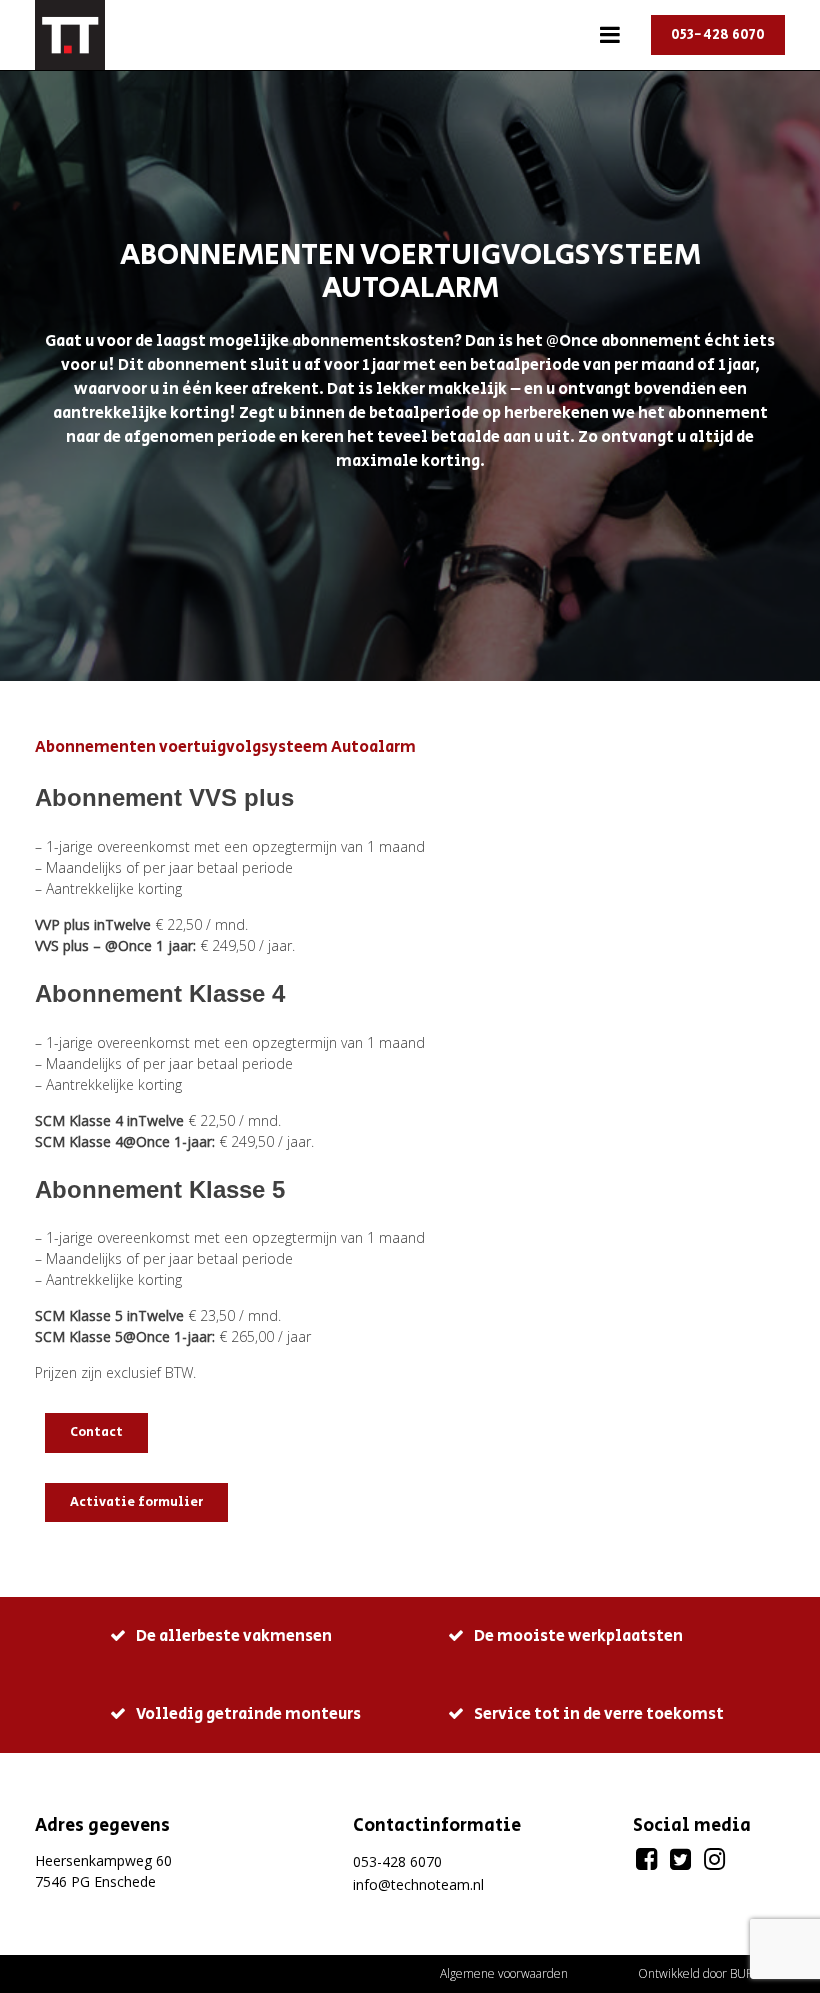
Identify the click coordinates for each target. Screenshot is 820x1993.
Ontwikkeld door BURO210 (711, 1973)
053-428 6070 (718, 35)
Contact (96, 1432)
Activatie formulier (136, 1502)
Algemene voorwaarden (504, 1973)
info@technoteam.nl (418, 1884)
